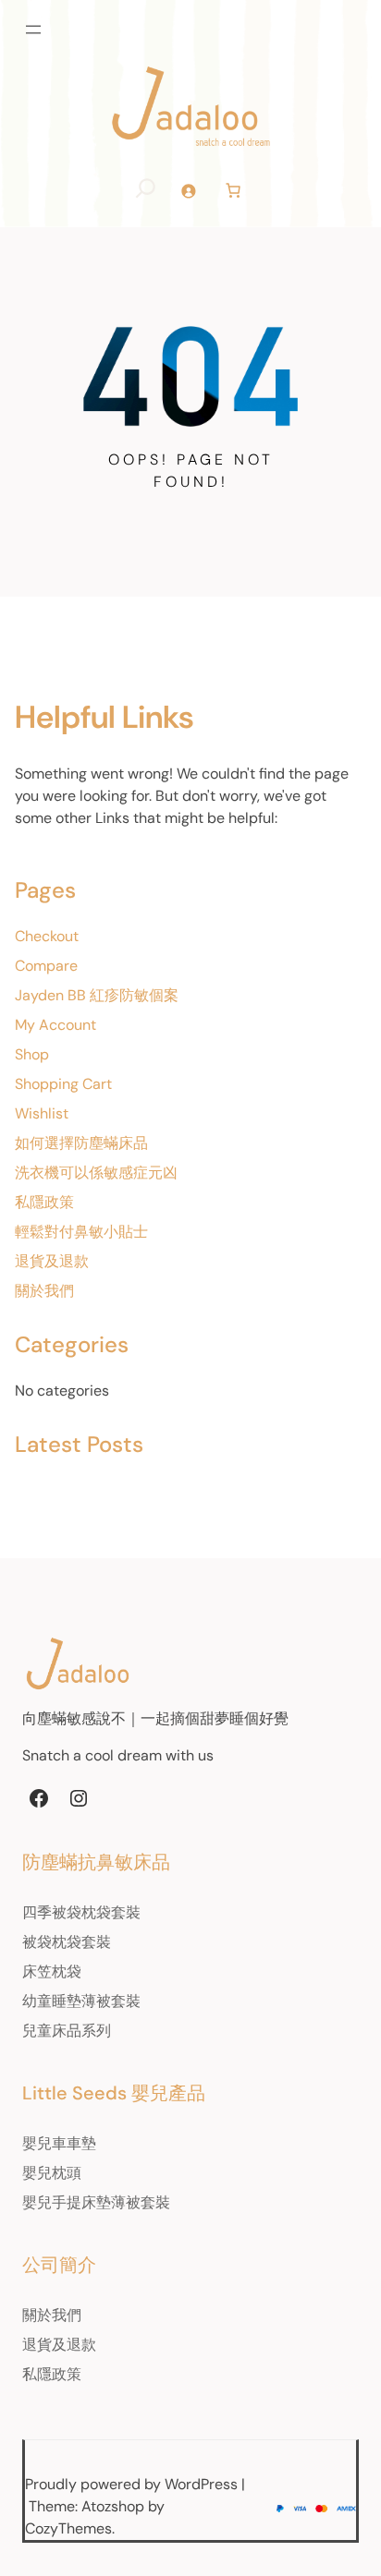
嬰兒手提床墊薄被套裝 (96, 2202)
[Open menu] (33, 30)
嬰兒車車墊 (59, 2143)
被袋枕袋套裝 (67, 1942)
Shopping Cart (63, 1084)
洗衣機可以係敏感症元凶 (96, 1173)
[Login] (188, 191)
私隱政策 (44, 1202)
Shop (32, 1054)
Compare (46, 966)
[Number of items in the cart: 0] (233, 190)
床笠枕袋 (52, 1971)
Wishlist (42, 1113)
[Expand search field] (146, 190)
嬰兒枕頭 (52, 2173)
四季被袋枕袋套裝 (81, 1912)
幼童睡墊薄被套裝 (81, 2001)
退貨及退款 (52, 1261)
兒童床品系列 (67, 2031)
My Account (55, 1025)
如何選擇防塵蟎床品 (81, 1143)
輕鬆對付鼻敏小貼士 (81, 1232)
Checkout (47, 936)
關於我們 (44, 1291)
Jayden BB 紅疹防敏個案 (97, 995)
